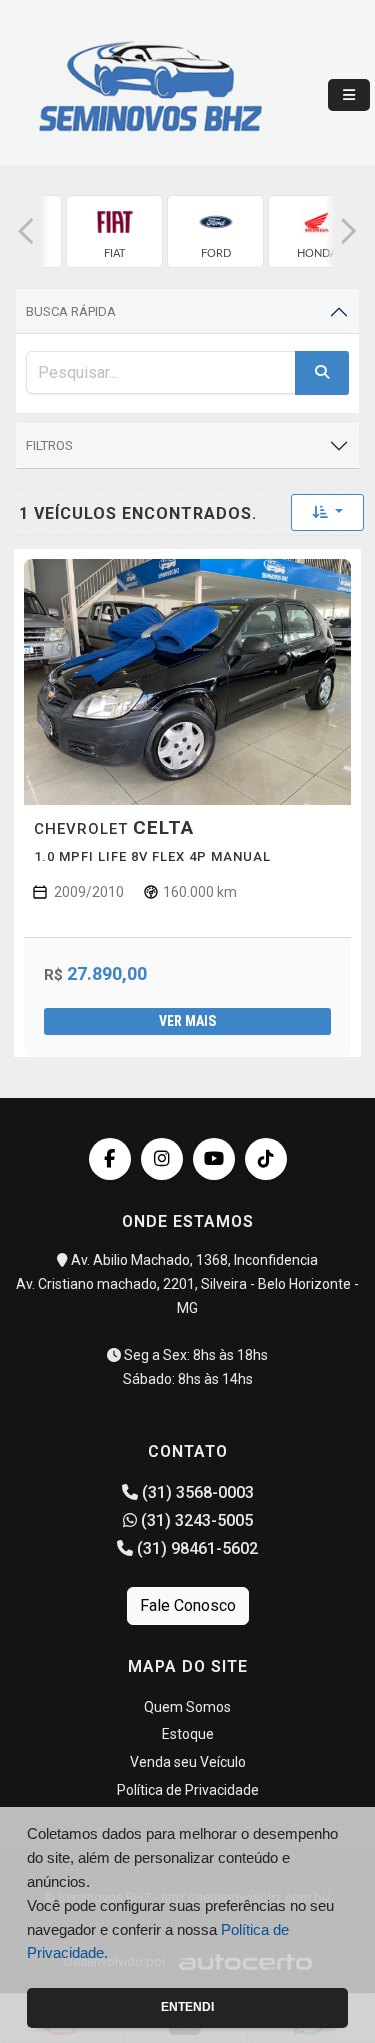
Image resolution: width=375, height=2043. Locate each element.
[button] (26, 231)
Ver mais (187, 1021)
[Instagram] (162, 1159)
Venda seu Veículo (188, 1762)
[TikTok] (266, 1159)
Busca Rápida (71, 311)
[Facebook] (110, 1159)
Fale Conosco (188, 1605)
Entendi (187, 2007)
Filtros (49, 445)
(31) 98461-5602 (195, 1548)
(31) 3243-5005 (195, 1520)
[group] (114, 231)
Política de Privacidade (188, 1790)
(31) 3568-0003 (196, 1492)
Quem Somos (187, 1707)
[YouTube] (214, 1159)
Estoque (188, 1734)
